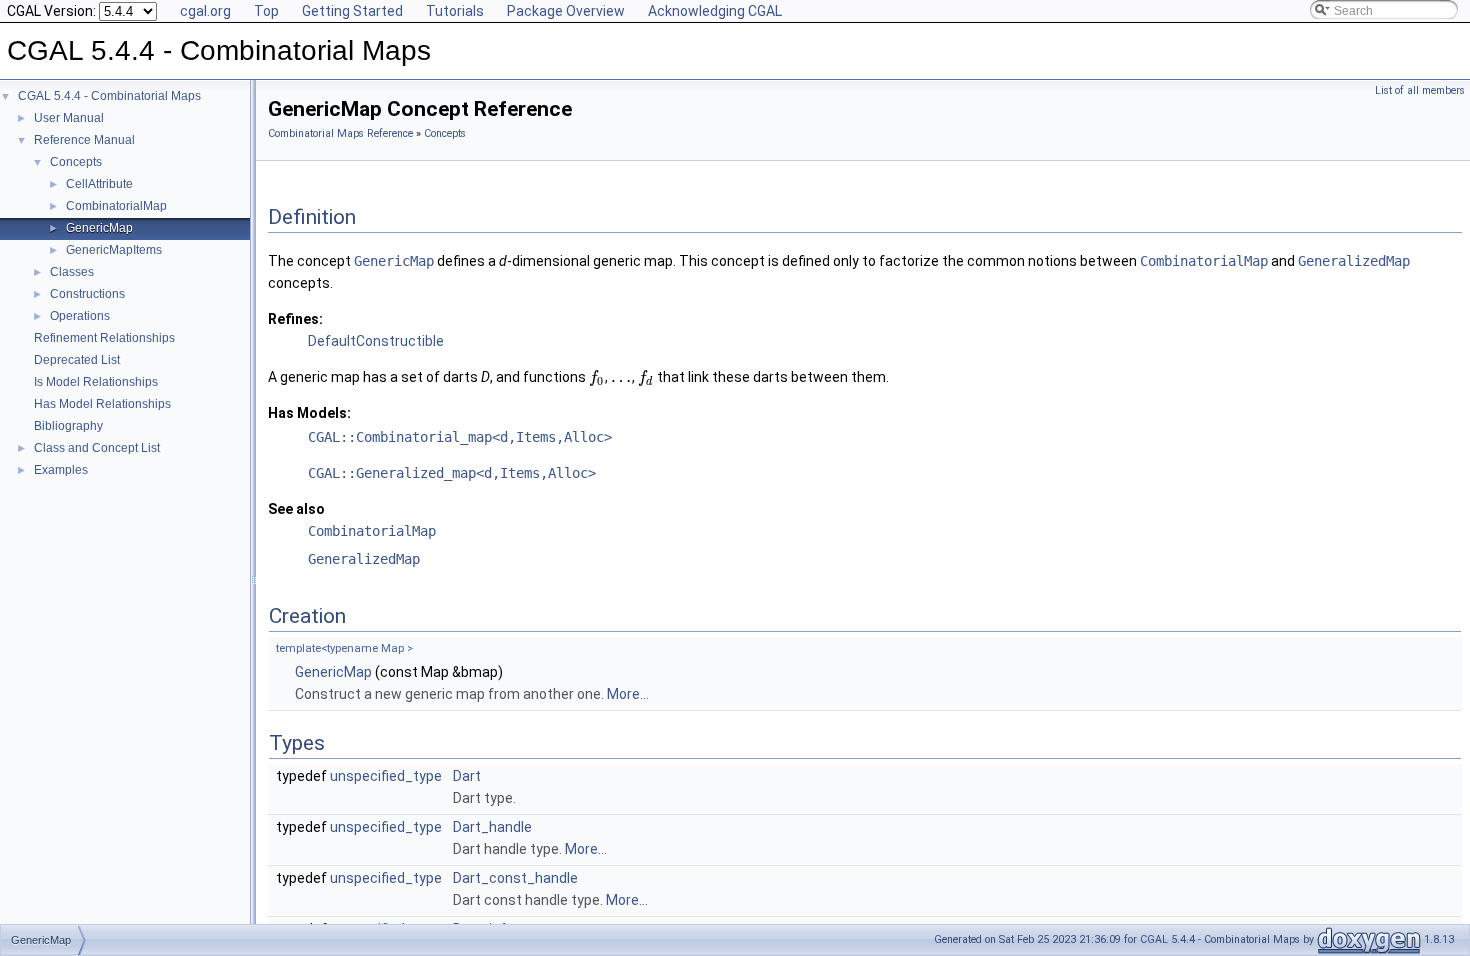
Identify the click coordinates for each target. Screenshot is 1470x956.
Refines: (295, 319)
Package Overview (566, 11)
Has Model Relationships (102, 404)
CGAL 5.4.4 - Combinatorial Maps (109, 96)
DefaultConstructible (376, 341)
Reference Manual (84, 140)
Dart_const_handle (515, 878)
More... (628, 694)
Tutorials (455, 11)
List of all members (1420, 90)
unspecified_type (386, 776)
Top (266, 11)
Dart (467, 776)
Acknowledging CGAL (715, 11)
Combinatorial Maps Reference (340, 133)
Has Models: (309, 413)
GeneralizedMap (364, 559)
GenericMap (99, 228)
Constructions (87, 294)
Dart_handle (492, 827)
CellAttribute (99, 184)
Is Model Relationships (96, 382)
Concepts (76, 162)
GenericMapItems (114, 250)
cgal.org (205, 11)
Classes (72, 272)
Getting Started (352, 11)
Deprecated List (77, 360)
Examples (61, 470)
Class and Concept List (97, 448)
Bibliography (68, 426)
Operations (80, 316)
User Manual (69, 118)
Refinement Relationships (104, 338)
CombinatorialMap (116, 206)
